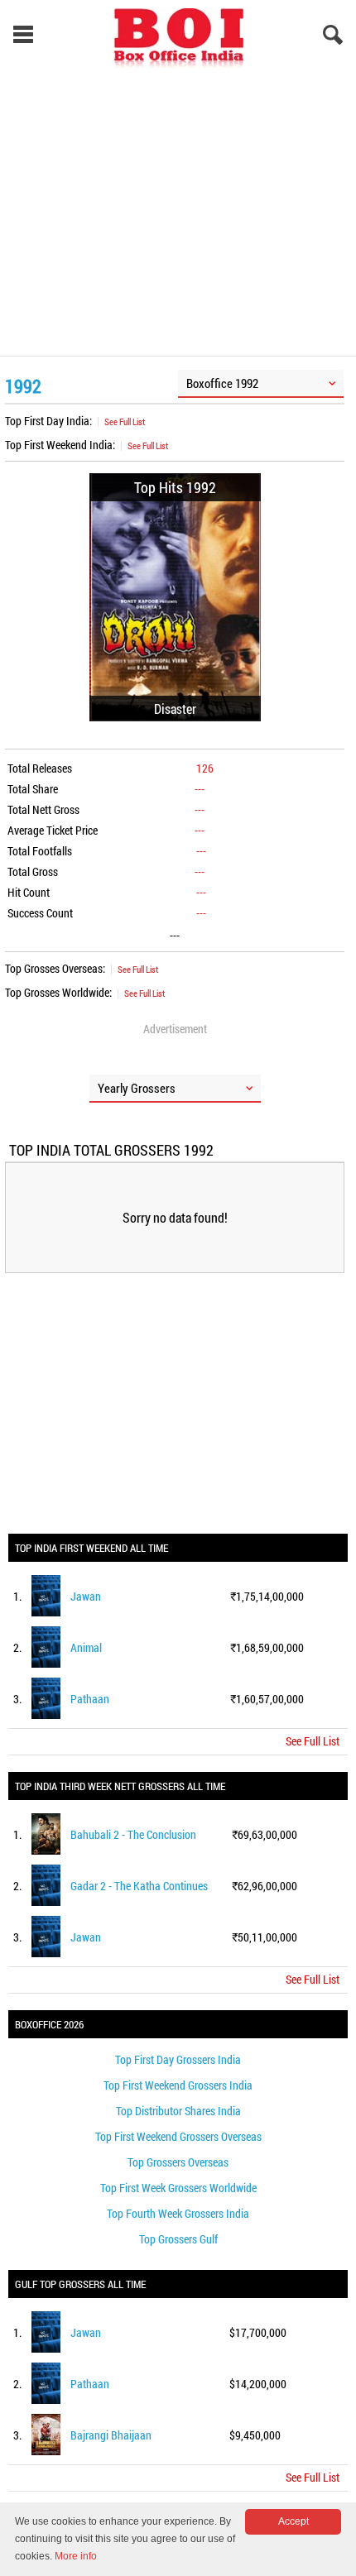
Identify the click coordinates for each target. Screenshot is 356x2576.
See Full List (125, 421)
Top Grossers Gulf (178, 2239)
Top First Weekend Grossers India (178, 2085)
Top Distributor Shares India (178, 2111)
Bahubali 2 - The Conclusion (133, 1834)
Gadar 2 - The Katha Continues (139, 1886)
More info (76, 2556)
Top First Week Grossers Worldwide (178, 2188)
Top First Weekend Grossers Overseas (178, 2136)
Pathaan (90, 1699)
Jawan (86, 1596)
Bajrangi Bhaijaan (111, 2435)
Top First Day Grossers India (178, 2059)
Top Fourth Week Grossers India (178, 2213)
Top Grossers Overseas (178, 2162)
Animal (86, 1647)
